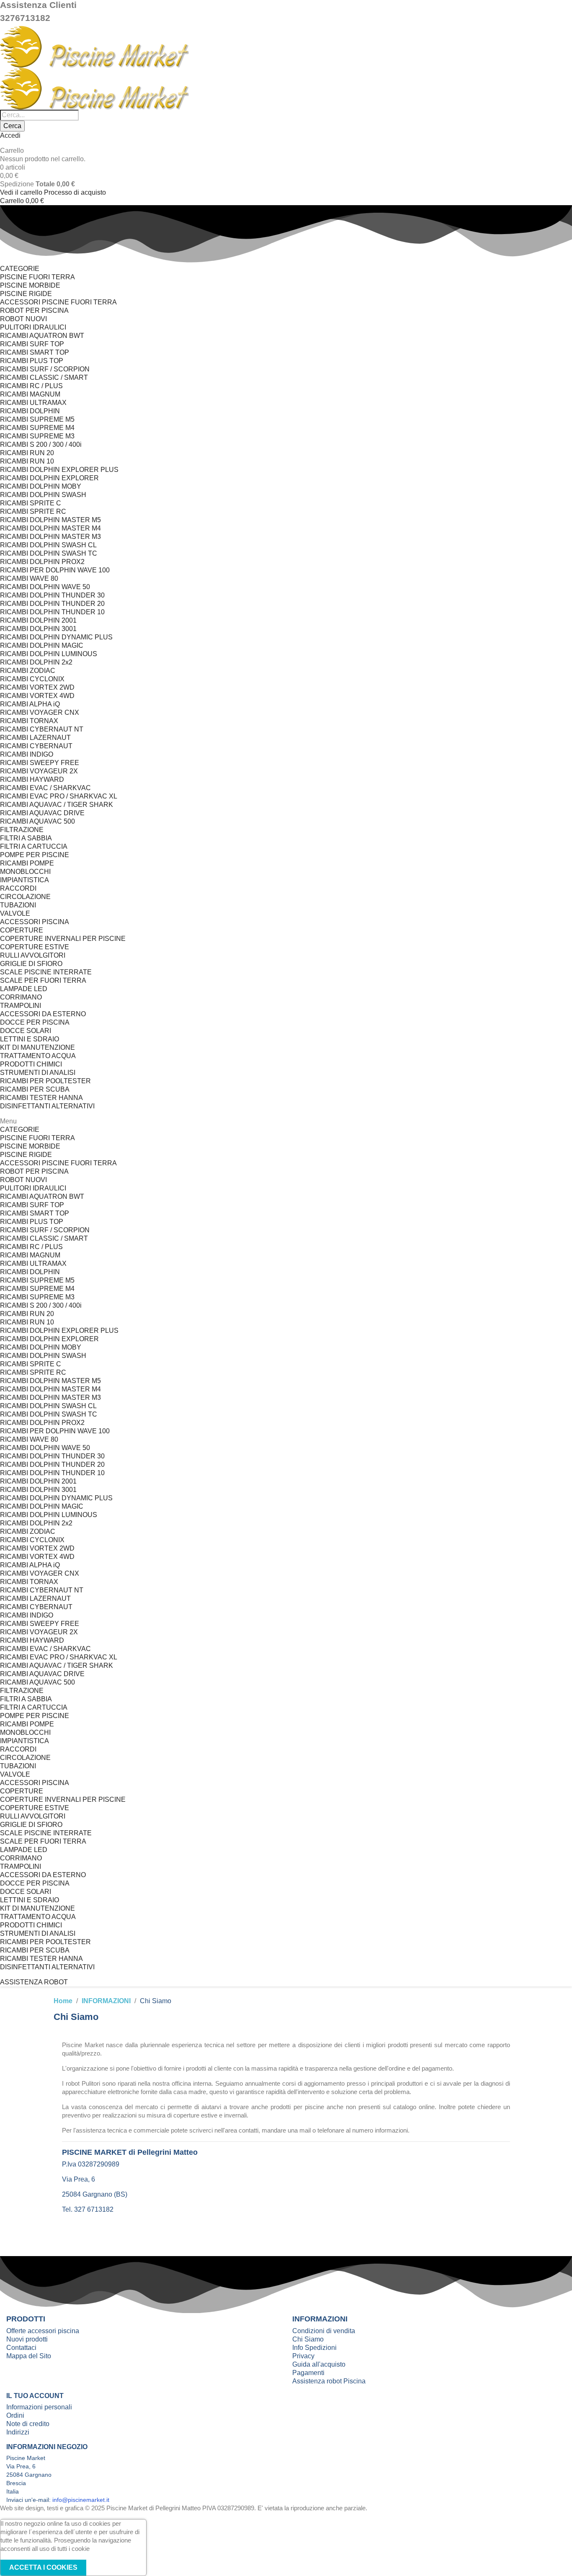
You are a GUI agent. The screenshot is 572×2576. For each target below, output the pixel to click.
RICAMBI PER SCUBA (35, 1089)
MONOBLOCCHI (25, 872)
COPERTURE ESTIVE (35, 947)
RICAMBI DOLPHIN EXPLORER (49, 478)
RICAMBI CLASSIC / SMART (44, 377)
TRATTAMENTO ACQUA (38, 1056)
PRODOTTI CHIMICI (31, 1064)
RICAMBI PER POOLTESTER (45, 1081)
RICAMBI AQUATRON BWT (42, 336)
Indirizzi (18, 2432)
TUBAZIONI (18, 905)
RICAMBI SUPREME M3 (37, 436)
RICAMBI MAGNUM (30, 394)
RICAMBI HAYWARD (32, 779)
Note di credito (28, 2424)
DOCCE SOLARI (26, 1031)
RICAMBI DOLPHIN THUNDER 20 (52, 604)
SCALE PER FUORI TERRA (43, 980)
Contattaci (21, 2348)
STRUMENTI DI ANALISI (38, 1073)
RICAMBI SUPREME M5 (37, 419)
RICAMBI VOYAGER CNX (40, 712)
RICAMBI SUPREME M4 (37, 428)
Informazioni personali (39, 2407)
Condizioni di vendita (324, 2331)
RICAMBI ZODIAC (28, 671)
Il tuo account (35, 2396)
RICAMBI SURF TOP (32, 344)
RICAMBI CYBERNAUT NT (42, 729)
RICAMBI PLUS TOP (32, 361)
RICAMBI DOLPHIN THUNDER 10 (52, 612)
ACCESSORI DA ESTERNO (43, 1014)
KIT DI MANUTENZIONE (37, 1047)
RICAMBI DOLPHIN (30, 411)
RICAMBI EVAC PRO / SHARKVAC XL (59, 796)
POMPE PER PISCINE (35, 855)
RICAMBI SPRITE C (31, 503)
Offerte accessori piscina (43, 2331)
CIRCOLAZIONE (25, 897)
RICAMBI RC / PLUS (31, 386)
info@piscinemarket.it (81, 2500)
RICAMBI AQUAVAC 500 (37, 821)
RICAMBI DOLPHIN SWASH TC (49, 553)
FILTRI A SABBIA (26, 838)
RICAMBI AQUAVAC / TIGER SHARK (57, 805)
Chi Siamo (308, 2339)
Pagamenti (308, 2373)
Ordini (15, 2415)
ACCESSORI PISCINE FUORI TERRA (58, 302)
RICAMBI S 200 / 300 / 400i (41, 444)
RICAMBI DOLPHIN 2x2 (36, 662)
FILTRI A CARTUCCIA (34, 846)
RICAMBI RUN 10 (27, 461)
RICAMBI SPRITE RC (33, 511)
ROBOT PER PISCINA (34, 310)
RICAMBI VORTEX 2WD (37, 687)
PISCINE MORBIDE (30, 285)
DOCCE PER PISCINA (35, 1022)
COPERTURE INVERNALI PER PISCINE (63, 939)
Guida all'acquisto (319, 2364)
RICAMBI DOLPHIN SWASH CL (48, 545)
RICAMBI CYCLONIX (32, 679)
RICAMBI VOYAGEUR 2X (39, 771)
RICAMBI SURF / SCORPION (45, 369)
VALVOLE (15, 913)
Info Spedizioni (314, 2348)
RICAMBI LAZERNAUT (35, 738)
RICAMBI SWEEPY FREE (40, 763)
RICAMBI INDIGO (27, 754)
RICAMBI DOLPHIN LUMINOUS (49, 654)
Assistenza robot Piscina (329, 2381)
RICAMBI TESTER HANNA (41, 1098)
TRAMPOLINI (21, 1006)
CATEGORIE (20, 269)
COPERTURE (22, 930)
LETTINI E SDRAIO (30, 1039)
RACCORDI (18, 888)
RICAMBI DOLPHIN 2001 (38, 620)
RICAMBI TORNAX (29, 721)
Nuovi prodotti (27, 2339)
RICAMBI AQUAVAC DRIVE (42, 813)
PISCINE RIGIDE (26, 294)
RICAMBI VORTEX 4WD (37, 696)
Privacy (303, 2356)
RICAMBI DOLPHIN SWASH (43, 495)
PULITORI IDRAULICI (33, 327)
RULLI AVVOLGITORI (33, 955)
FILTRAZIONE (22, 830)
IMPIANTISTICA (24, 880)
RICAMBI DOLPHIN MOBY (41, 486)
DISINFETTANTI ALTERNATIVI (47, 1106)
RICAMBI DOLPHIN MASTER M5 (50, 520)
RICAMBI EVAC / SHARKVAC (45, 788)
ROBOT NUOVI (23, 319)
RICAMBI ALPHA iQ (30, 704)
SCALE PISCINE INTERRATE (46, 972)
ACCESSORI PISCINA (35, 922)
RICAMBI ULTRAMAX (33, 403)
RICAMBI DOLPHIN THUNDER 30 (52, 595)
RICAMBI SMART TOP (35, 352)
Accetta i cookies (43, 2567)
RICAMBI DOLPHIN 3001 (38, 629)
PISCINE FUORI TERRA (37, 277)
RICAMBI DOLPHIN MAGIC (42, 645)
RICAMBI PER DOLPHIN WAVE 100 (55, 570)
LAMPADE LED (24, 989)
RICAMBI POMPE (27, 863)
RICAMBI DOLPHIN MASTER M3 (50, 537)
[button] (34, 1982)
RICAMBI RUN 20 (27, 453)
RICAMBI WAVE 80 (29, 578)
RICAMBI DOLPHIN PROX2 (42, 562)
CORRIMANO (21, 997)
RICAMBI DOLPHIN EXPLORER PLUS (59, 470)
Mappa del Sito (29, 2356)
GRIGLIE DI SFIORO (31, 964)
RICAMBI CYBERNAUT (36, 746)
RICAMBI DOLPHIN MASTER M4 (50, 528)
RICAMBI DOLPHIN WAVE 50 (45, 587)
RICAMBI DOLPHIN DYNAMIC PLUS (56, 637)
